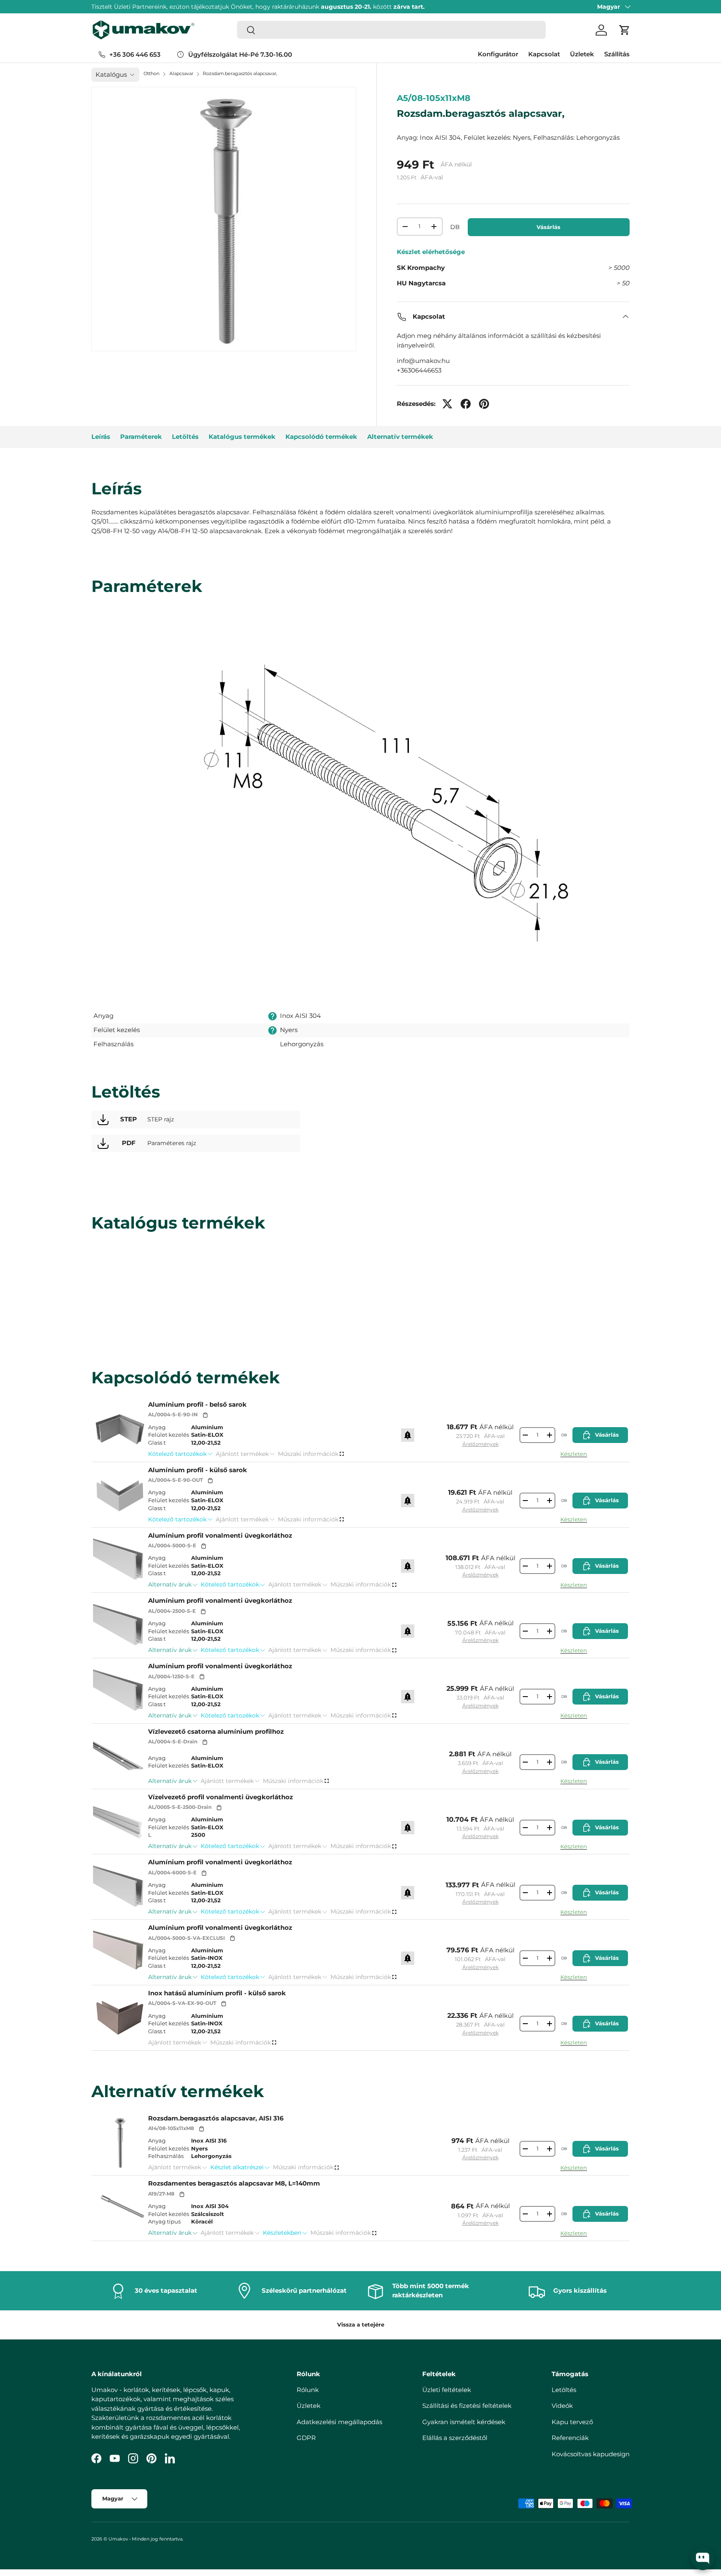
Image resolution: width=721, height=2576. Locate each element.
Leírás (101, 437)
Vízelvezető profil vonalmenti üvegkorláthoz (221, 1797)
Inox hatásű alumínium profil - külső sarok (217, 1993)
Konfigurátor (498, 54)
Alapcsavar (181, 73)
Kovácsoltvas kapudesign (591, 2454)
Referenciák (570, 2438)
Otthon (151, 73)
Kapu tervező (572, 2421)
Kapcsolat (544, 54)
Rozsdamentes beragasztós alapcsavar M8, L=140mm (234, 2183)
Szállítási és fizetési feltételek (467, 2406)
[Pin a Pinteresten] (484, 404)
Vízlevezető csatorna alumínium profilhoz (216, 1731)
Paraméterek (141, 437)
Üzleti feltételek (447, 2389)
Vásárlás (548, 227)
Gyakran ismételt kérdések (464, 2421)
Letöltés (185, 437)
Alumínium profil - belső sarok (197, 1404)
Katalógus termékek (242, 437)
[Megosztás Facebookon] (466, 404)
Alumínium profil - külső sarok (198, 1470)
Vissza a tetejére (361, 2324)
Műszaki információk (308, 1454)
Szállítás (617, 54)
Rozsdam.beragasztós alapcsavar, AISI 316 (216, 2118)
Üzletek (582, 54)
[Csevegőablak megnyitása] (703, 2558)
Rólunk (308, 2389)
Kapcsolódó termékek (321, 437)
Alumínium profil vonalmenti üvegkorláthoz (220, 1535)
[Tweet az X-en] (447, 404)
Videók (562, 2406)
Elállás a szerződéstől (455, 2438)
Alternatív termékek (400, 437)
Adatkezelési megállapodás (339, 2421)
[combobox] (391, 30)
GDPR (306, 2438)
